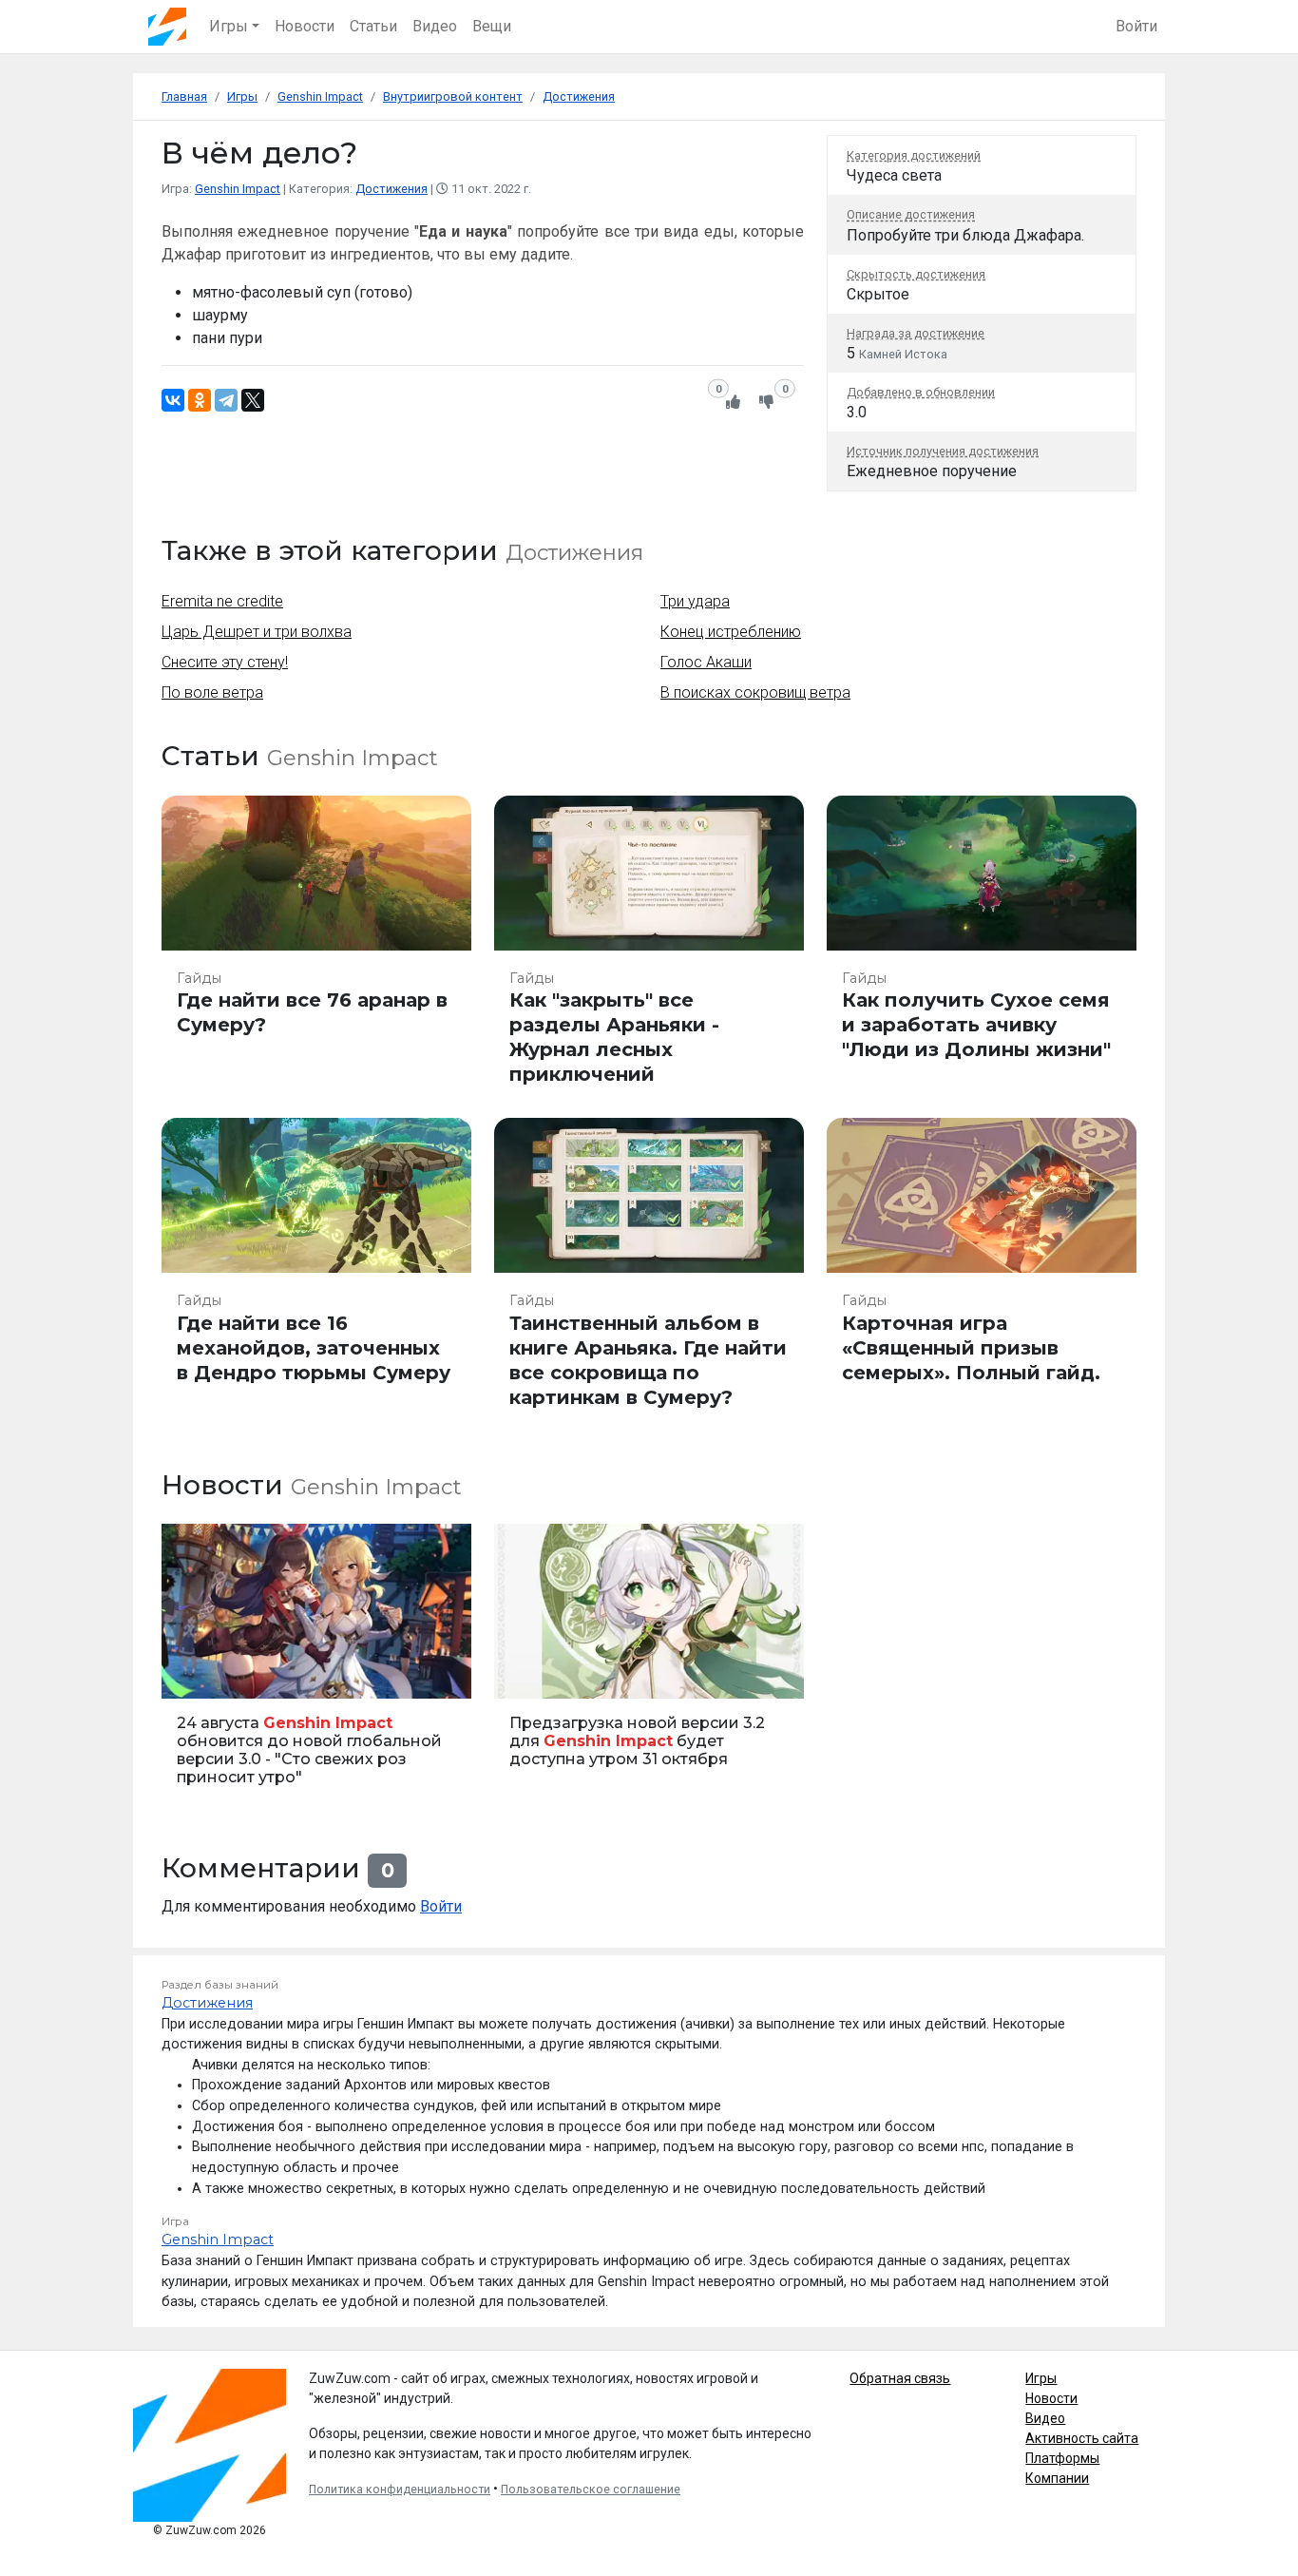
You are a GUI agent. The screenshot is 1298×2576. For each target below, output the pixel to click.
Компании (1057, 2478)
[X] (253, 400)
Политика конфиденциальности (400, 2489)
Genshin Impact (238, 189)
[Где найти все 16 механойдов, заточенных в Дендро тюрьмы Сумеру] (316, 1272)
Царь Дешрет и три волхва (257, 632)
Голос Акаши (706, 662)
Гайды (199, 978)
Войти (1136, 26)
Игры (1041, 2378)
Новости (305, 26)
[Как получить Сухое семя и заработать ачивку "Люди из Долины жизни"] (982, 950)
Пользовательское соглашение (591, 2489)
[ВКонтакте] (173, 400)
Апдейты (528, 1673)
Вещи (492, 26)
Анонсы (192, 1673)
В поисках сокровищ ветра (755, 692)
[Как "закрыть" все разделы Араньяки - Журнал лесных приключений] (649, 950)
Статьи (373, 26)
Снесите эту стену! (225, 662)
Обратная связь (900, 2378)
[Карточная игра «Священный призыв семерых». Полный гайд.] (982, 1272)
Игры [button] (229, 26)
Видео (435, 26)
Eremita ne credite (222, 601)
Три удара (695, 601)
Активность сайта (1082, 2438)
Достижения (391, 189)
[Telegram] (226, 400)
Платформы (1062, 2458)
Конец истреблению (731, 632)
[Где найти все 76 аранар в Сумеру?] (316, 950)
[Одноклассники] (200, 400)
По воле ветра (212, 692)
